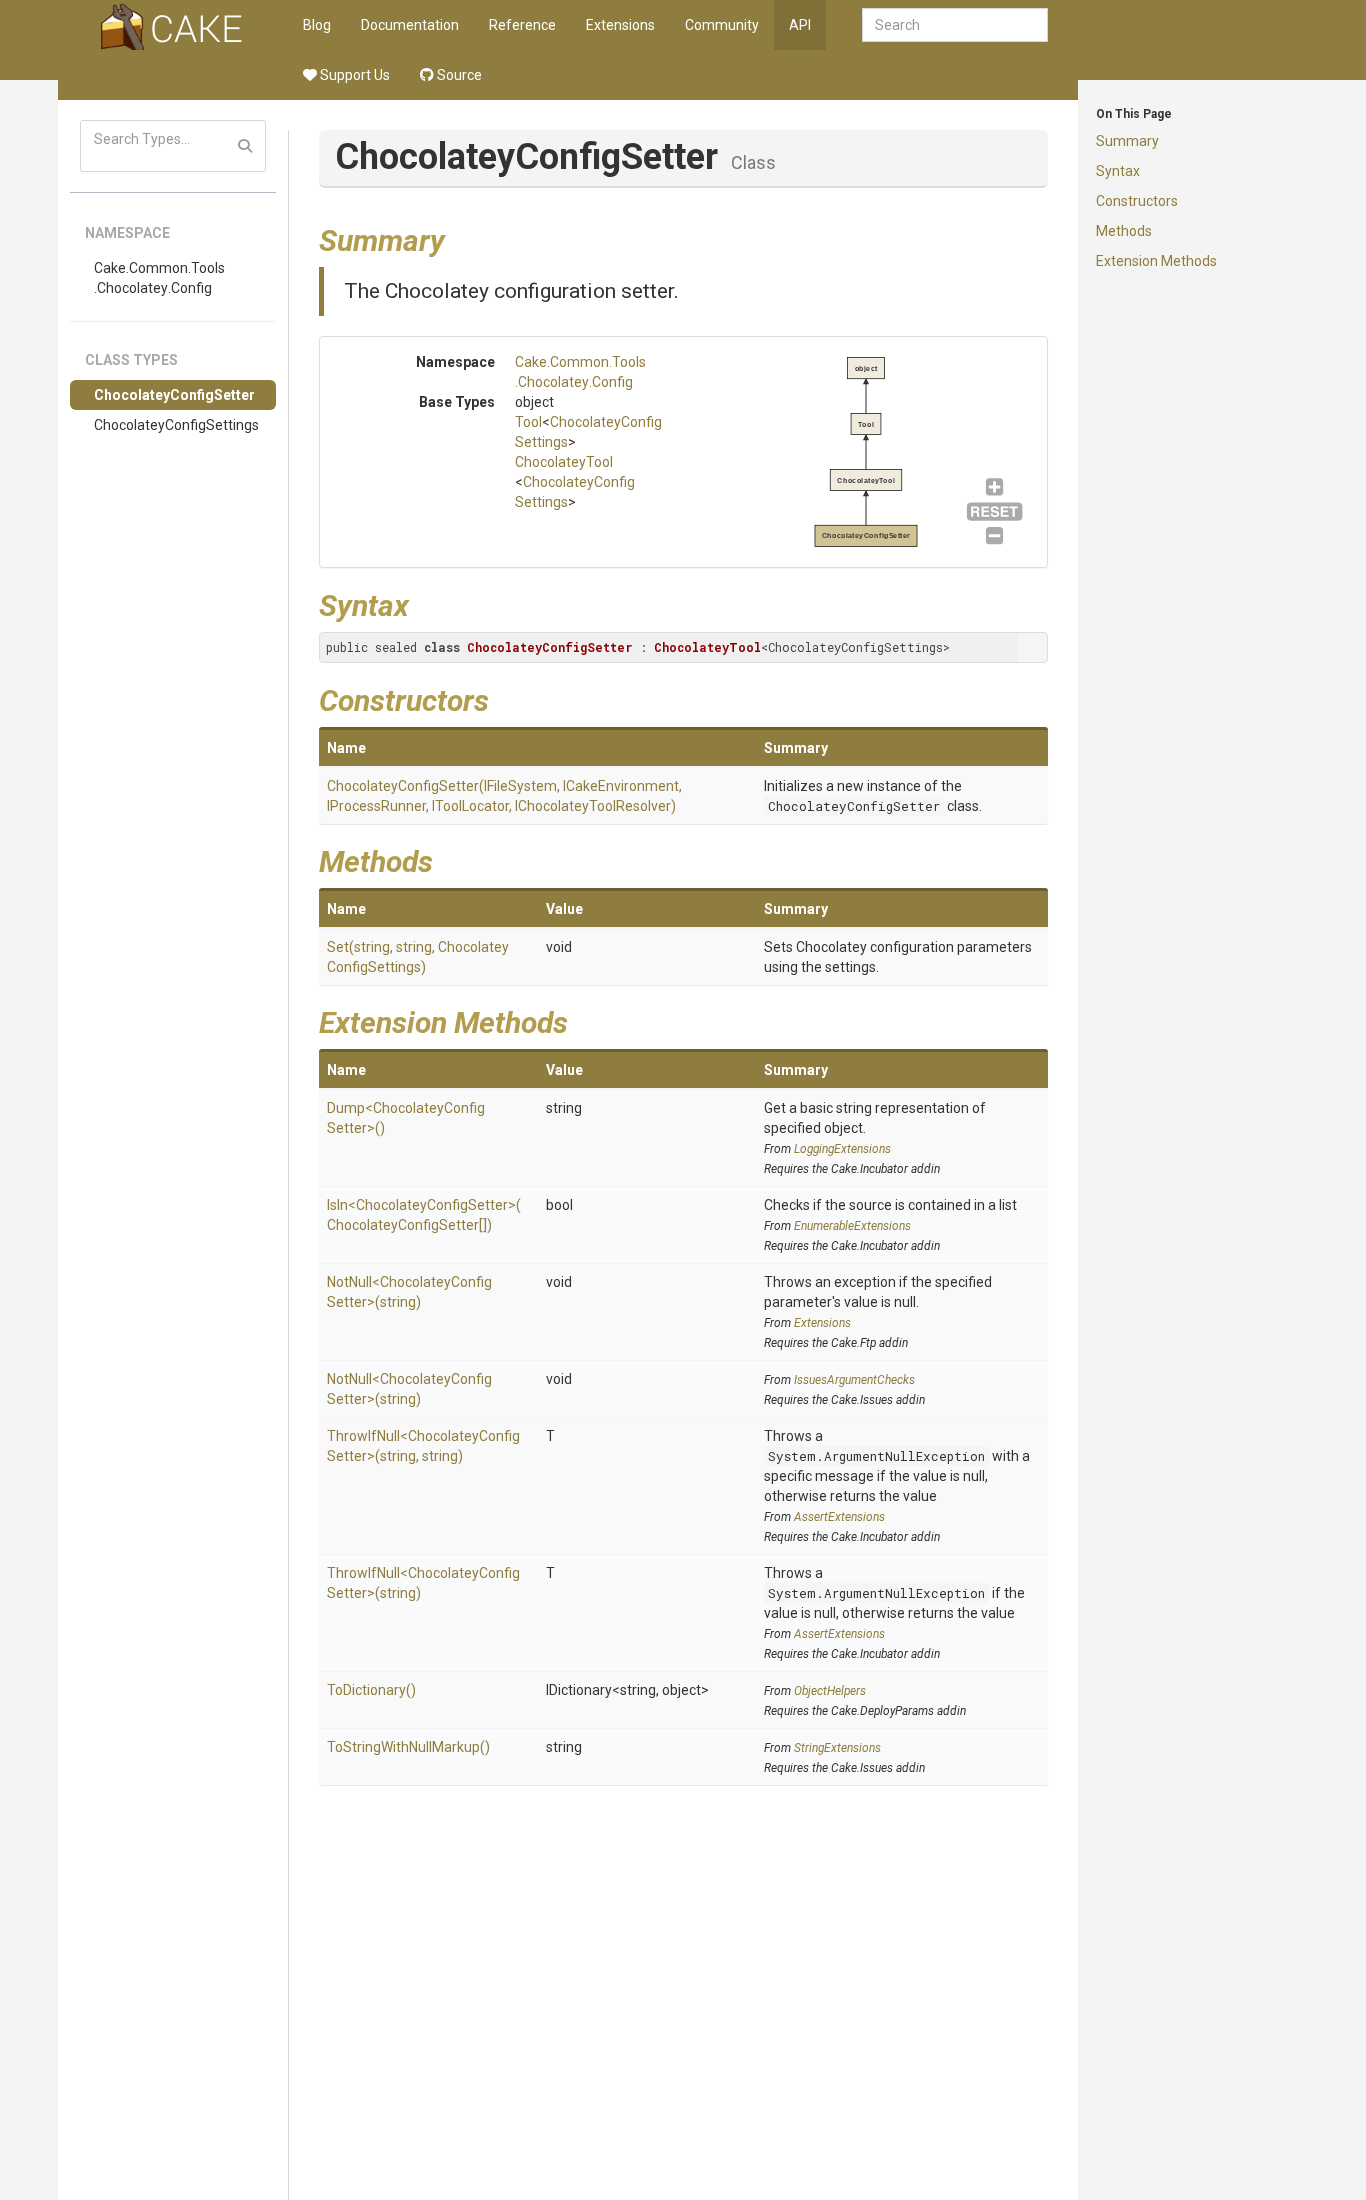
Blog (317, 25)
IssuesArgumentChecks (854, 1380)
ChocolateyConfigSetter (174, 395)
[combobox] (955, 25)
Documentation (410, 25)
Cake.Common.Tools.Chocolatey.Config (159, 278)
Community (722, 25)
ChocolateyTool (564, 462)
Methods (1124, 231)
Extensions (620, 25)
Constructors (1137, 201)
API (800, 25)
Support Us (353, 75)
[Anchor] (460, 238)
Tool (528, 422)
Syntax (1118, 171)
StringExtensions (837, 1748)
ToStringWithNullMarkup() (408, 1747)
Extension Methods (1156, 261)
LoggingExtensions (842, 1149)
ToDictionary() (371, 1690)
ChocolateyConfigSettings (176, 425)
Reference (522, 25)
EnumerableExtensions (852, 1226)
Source (458, 75)
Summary (1127, 141)
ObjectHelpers (830, 1691)
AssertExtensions (839, 1517)
